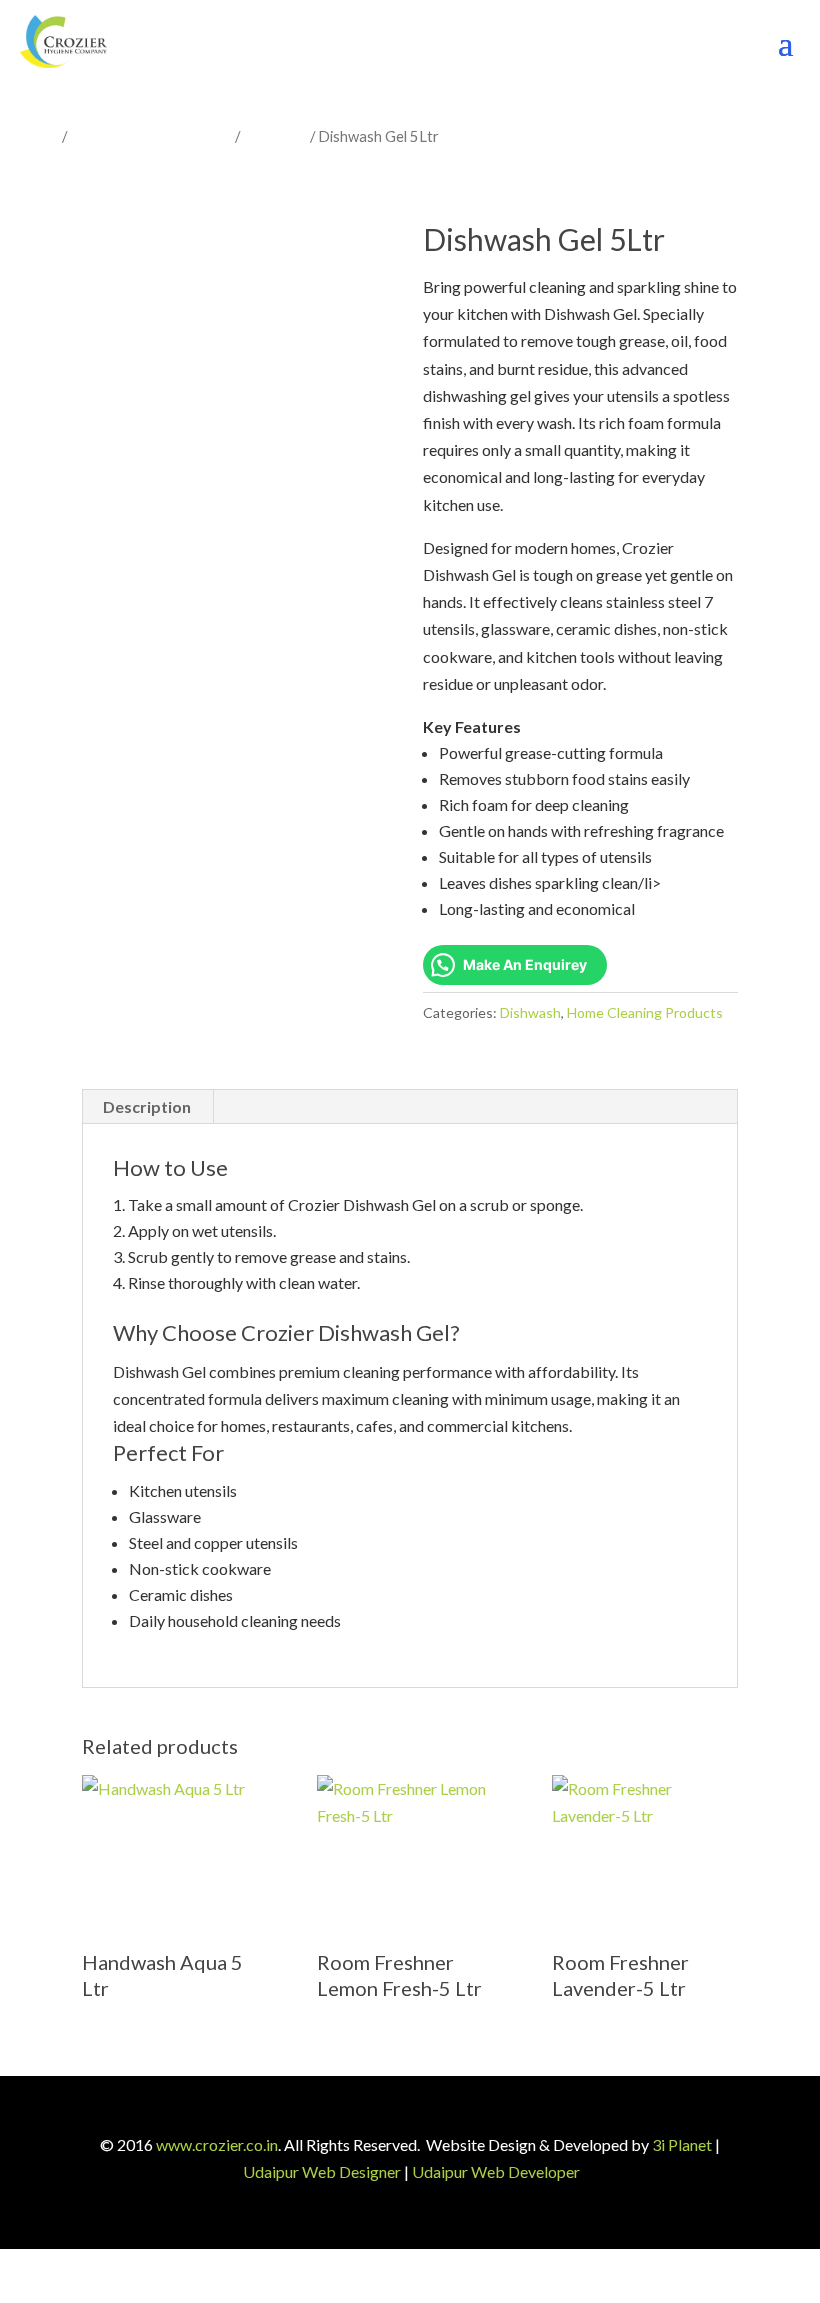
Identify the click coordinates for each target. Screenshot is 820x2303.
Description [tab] (147, 1106)
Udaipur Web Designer (322, 2171)
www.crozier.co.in (217, 2144)
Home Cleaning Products (151, 136)
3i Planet (682, 2144)
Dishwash (275, 136)
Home (39, 136)
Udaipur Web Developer (496, 2171)
